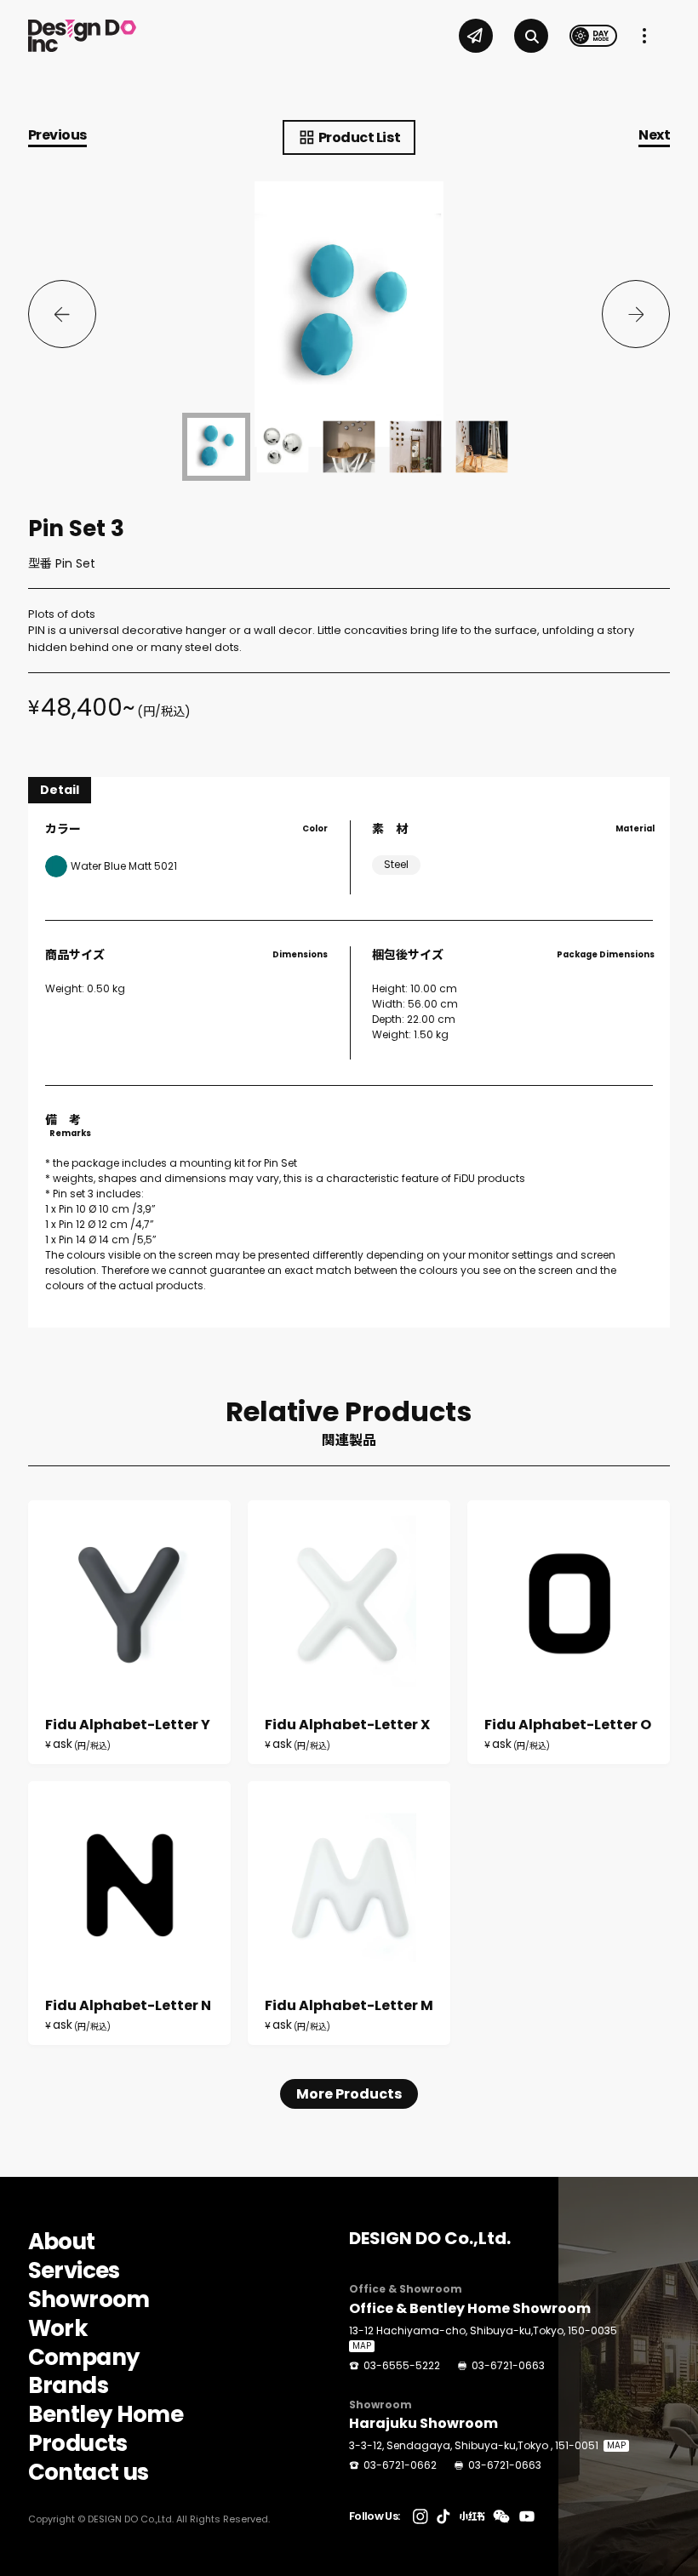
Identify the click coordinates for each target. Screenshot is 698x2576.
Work (58, 2329)
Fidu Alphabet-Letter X (349, 1632)
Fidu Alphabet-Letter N (129, 1913)
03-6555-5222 (402, 2365)
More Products (349, 2094)
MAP (362, 2346)
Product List (359, 137)
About (62, 2242)
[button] (62, 314)
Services (74, 2271)
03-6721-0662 (400, 2465)
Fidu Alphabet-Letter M (349, 1913)
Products (78, 2444)
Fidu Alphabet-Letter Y (129, 1632)
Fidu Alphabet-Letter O (569, 1632)
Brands (68, 2386)
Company (83, 2358)
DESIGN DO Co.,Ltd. (430, 2238)
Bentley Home (106, 2415)
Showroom (89, 2300)
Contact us (89, 2473)
